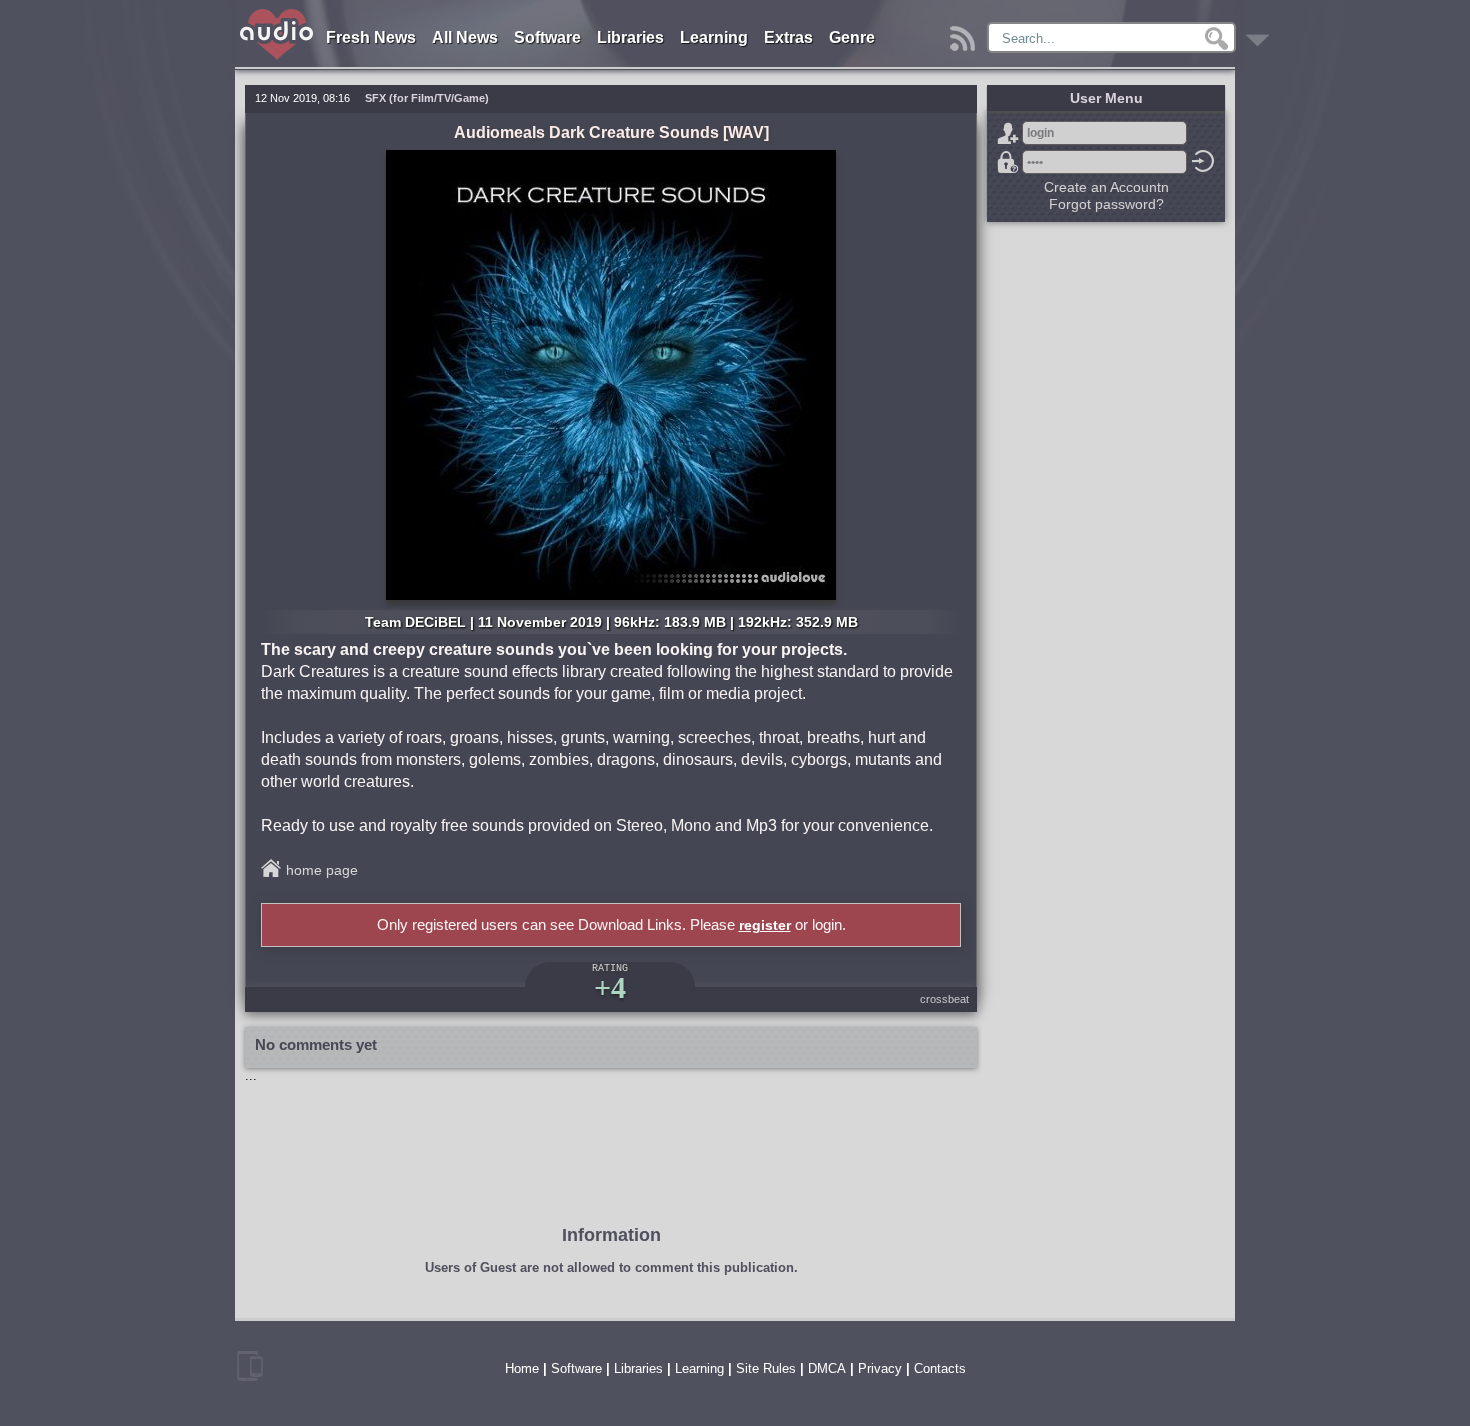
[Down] (1260, 33)
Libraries (630, 37)
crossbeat (944, 999)
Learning (714, 37)
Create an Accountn (1106, 187)
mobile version (250, 1366)
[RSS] (965, 33)
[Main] (277, 12)
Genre (852, 37)
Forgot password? (1008, 162)
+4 (610, 987)
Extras (788, 37)
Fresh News (371, 37)
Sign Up (1008, 133)
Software (547, 37)
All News (465, 37)
